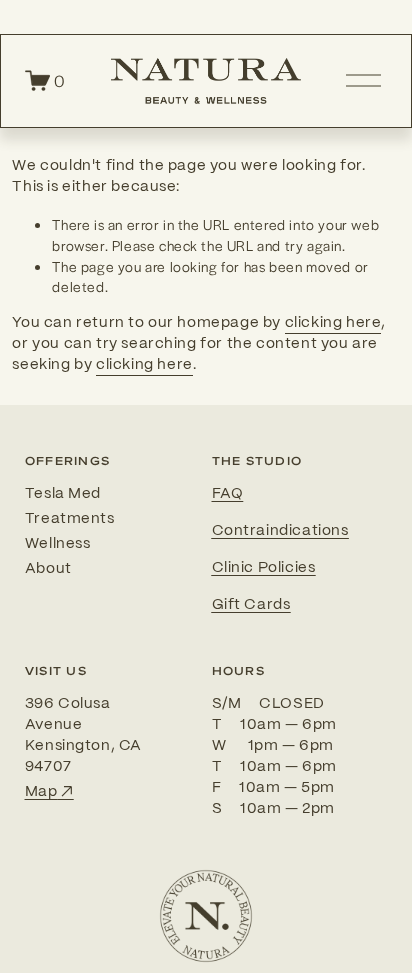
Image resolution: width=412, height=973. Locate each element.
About (48, 569)
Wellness (58, 544)
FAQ (228, 494)
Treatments (70, 519)
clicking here (333, 323)
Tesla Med (63, 494)
